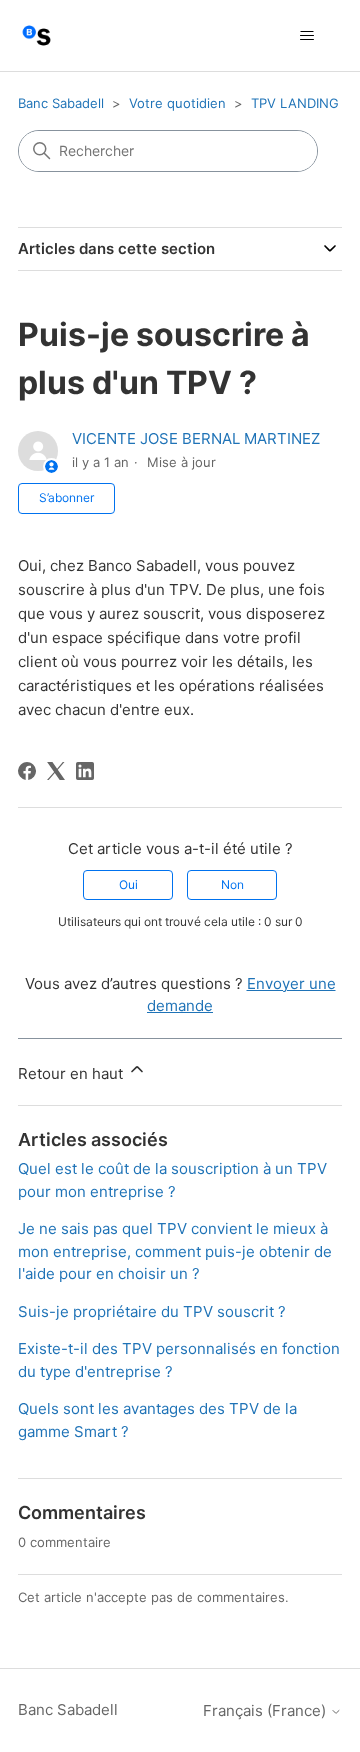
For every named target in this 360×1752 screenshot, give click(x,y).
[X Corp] (56, 771)
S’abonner (66, 497)
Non (232, 884)
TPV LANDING (295, 103)
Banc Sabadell (61, 103)
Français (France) (266, 1710)
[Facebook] (27, 771)
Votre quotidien (177, 103)
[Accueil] (36, 35)
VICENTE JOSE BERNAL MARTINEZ (196, 438)
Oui (128, 884)
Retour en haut (72, 1073)
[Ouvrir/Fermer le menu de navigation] (306, 36)
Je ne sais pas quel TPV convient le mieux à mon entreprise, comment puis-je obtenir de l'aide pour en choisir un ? (175, 1251)
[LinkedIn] (85, 771)
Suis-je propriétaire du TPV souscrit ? (152, 1311)
